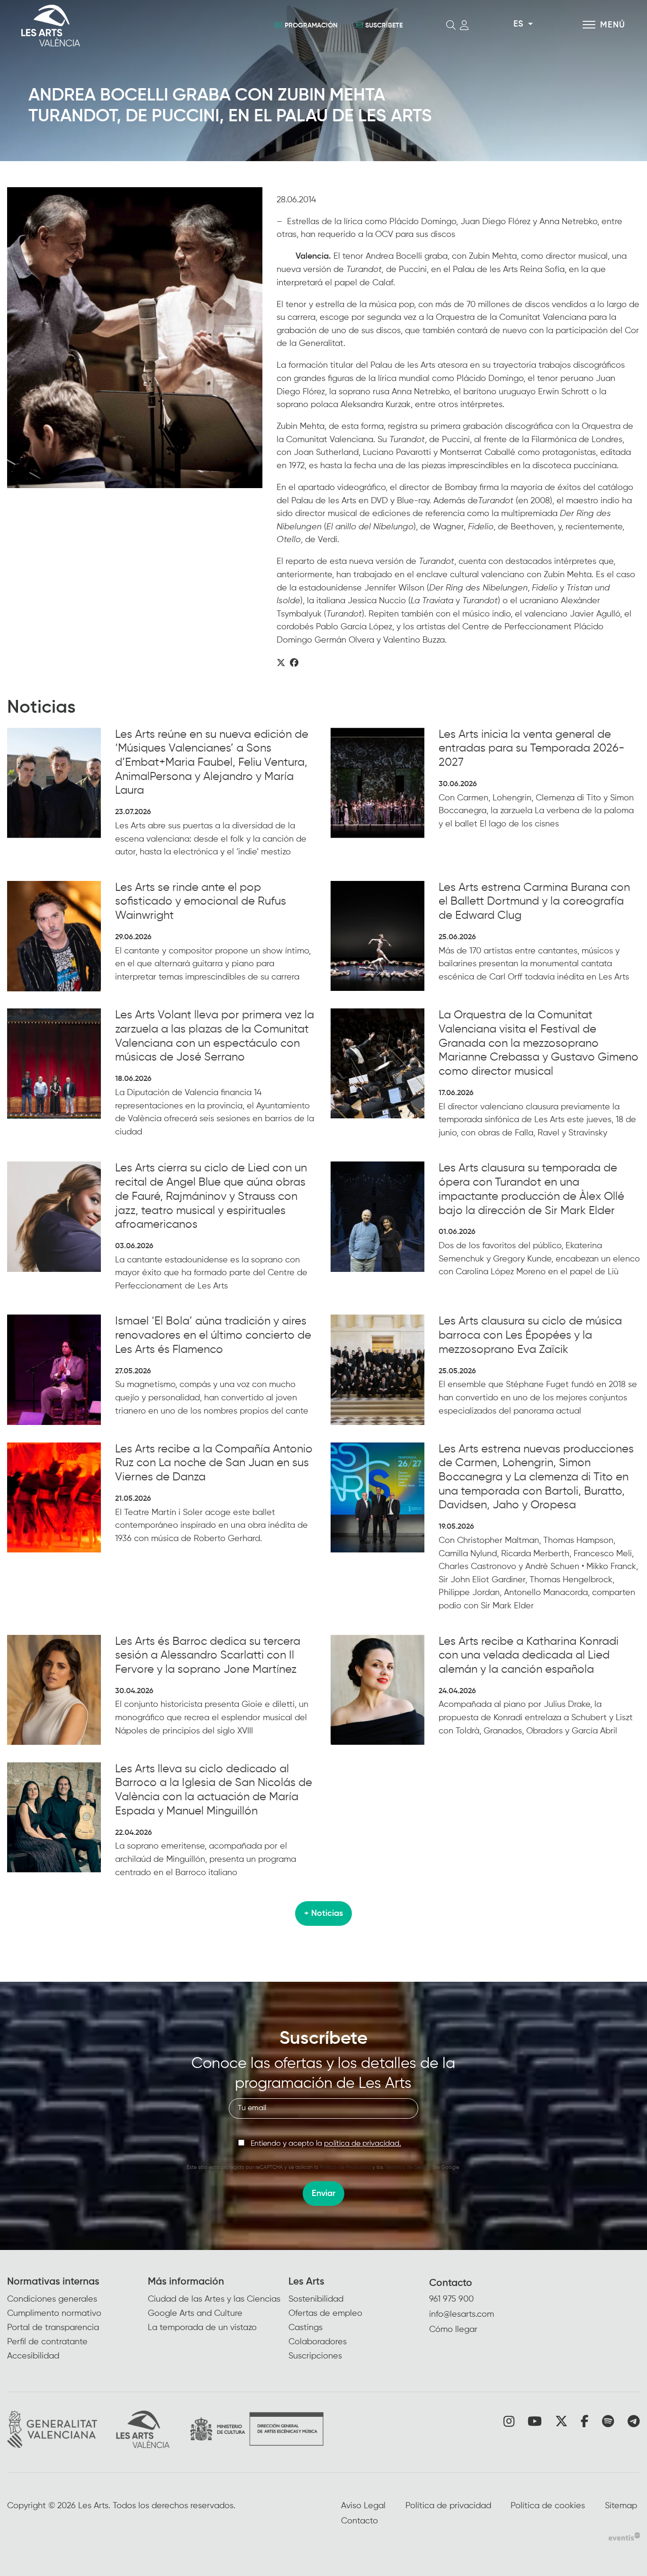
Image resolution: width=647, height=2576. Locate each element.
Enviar (323, 2194)
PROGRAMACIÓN (311, 26)
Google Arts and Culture (195, 2313)
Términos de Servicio (408, 2167)
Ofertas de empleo (325, 2313)
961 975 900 (451, 2299)
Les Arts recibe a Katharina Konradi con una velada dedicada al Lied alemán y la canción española (529, 1655)
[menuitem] (77, 2319)
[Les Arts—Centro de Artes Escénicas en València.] (117, 26)
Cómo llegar (453, 2330)
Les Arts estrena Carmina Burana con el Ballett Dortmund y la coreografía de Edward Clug (534, 902)
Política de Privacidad (345, 2167)
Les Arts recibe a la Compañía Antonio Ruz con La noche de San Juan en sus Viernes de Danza (214, 1463)
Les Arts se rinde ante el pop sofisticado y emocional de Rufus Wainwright (201, 902)
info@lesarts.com (462, 2314)
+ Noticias (323, 1914)
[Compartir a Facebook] (294, 663)
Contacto (451, 2283)
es (518, 24)
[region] (135, 338)
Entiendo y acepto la (326, 2144)
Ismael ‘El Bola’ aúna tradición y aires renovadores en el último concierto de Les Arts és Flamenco (213, 1335)
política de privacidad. (363, 2144)
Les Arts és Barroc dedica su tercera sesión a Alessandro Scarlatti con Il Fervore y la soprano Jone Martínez (208, 1655)
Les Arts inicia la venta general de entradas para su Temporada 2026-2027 (531, 748)
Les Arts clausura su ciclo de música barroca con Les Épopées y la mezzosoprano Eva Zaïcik (530, 1335)
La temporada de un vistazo (202, 2328)
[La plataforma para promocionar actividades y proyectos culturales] (624, 2536)
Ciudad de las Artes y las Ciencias (214, 2299)
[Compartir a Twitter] (281, 663)
